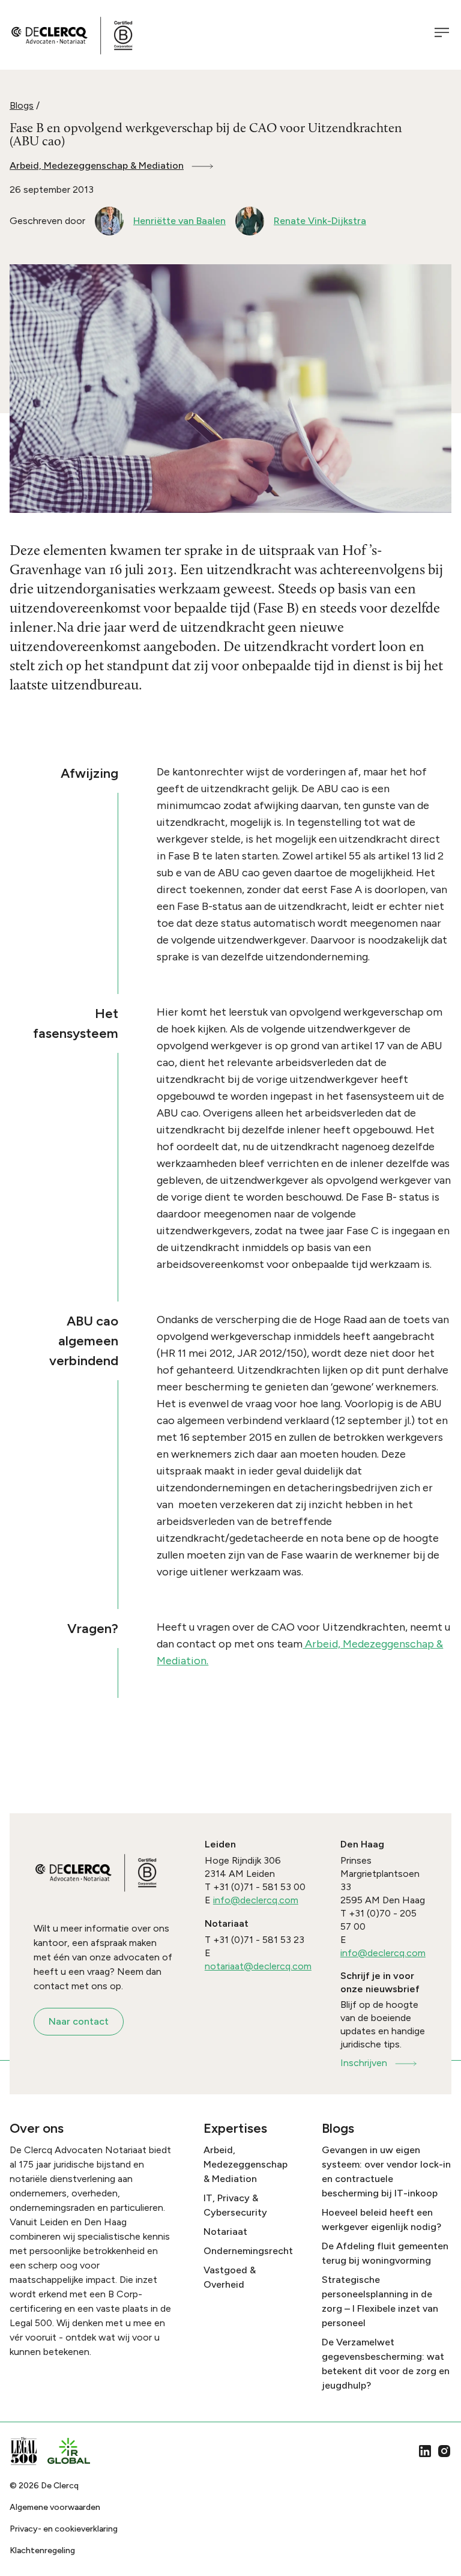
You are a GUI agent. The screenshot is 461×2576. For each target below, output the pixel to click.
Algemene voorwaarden (55, 2507)
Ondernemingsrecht (248, 2251)
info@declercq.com (256, 1900)
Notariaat (225, 2232)
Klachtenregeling (42, 2550)
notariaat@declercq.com (258, 1966)
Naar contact (79, 2021)
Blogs (22, 105)
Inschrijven (364, 2063)
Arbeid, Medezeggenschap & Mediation (97, 165)
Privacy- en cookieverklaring (64, 2529)
